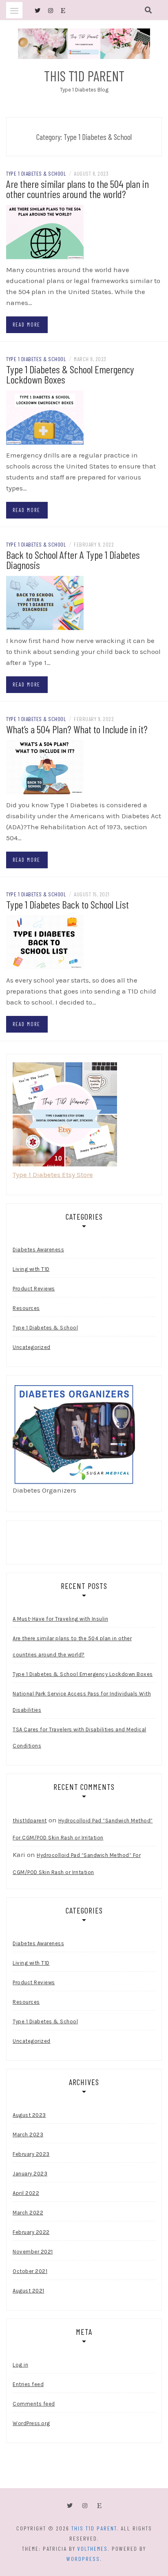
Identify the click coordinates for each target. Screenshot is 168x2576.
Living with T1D (31, 1269)
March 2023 (28, 2135)
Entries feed (28, 2384)
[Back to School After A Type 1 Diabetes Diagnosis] (45, 602)
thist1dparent (30, 1821)
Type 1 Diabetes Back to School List (67, 904)
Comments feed (34, 2404)
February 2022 (31, 2232)
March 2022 (28, 2213)
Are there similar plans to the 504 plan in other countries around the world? (77, 189)
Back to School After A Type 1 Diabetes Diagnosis (73, 560)
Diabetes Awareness (38, 1250)
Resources (26, 1308)
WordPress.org (31, 2423)
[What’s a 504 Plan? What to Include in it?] (45, 767)
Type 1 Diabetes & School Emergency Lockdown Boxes (70, 374)
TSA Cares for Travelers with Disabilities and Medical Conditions (80, 1738)
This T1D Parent (84, 76)
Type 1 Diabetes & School (36, 173)
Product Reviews (34, 1289)
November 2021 (33, 2252)
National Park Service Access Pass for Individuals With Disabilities (82, 1702)
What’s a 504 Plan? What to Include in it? (77, 729)
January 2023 (30, 2174)
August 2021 (29, 2291)
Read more (27, 325)
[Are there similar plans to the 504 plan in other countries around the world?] (45, 231)
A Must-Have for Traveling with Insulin (60, 1619)
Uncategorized (32, 1347)
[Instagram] (85, 2506)
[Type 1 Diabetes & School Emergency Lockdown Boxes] (45, 417)
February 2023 (31, 2154)
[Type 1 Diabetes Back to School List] (45, 942)
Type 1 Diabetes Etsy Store (53, 1175)
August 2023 (29, 2115)
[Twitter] (70, 2506)
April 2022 (26, 2193)
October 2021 (30, 2271)
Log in (20, 2365)
